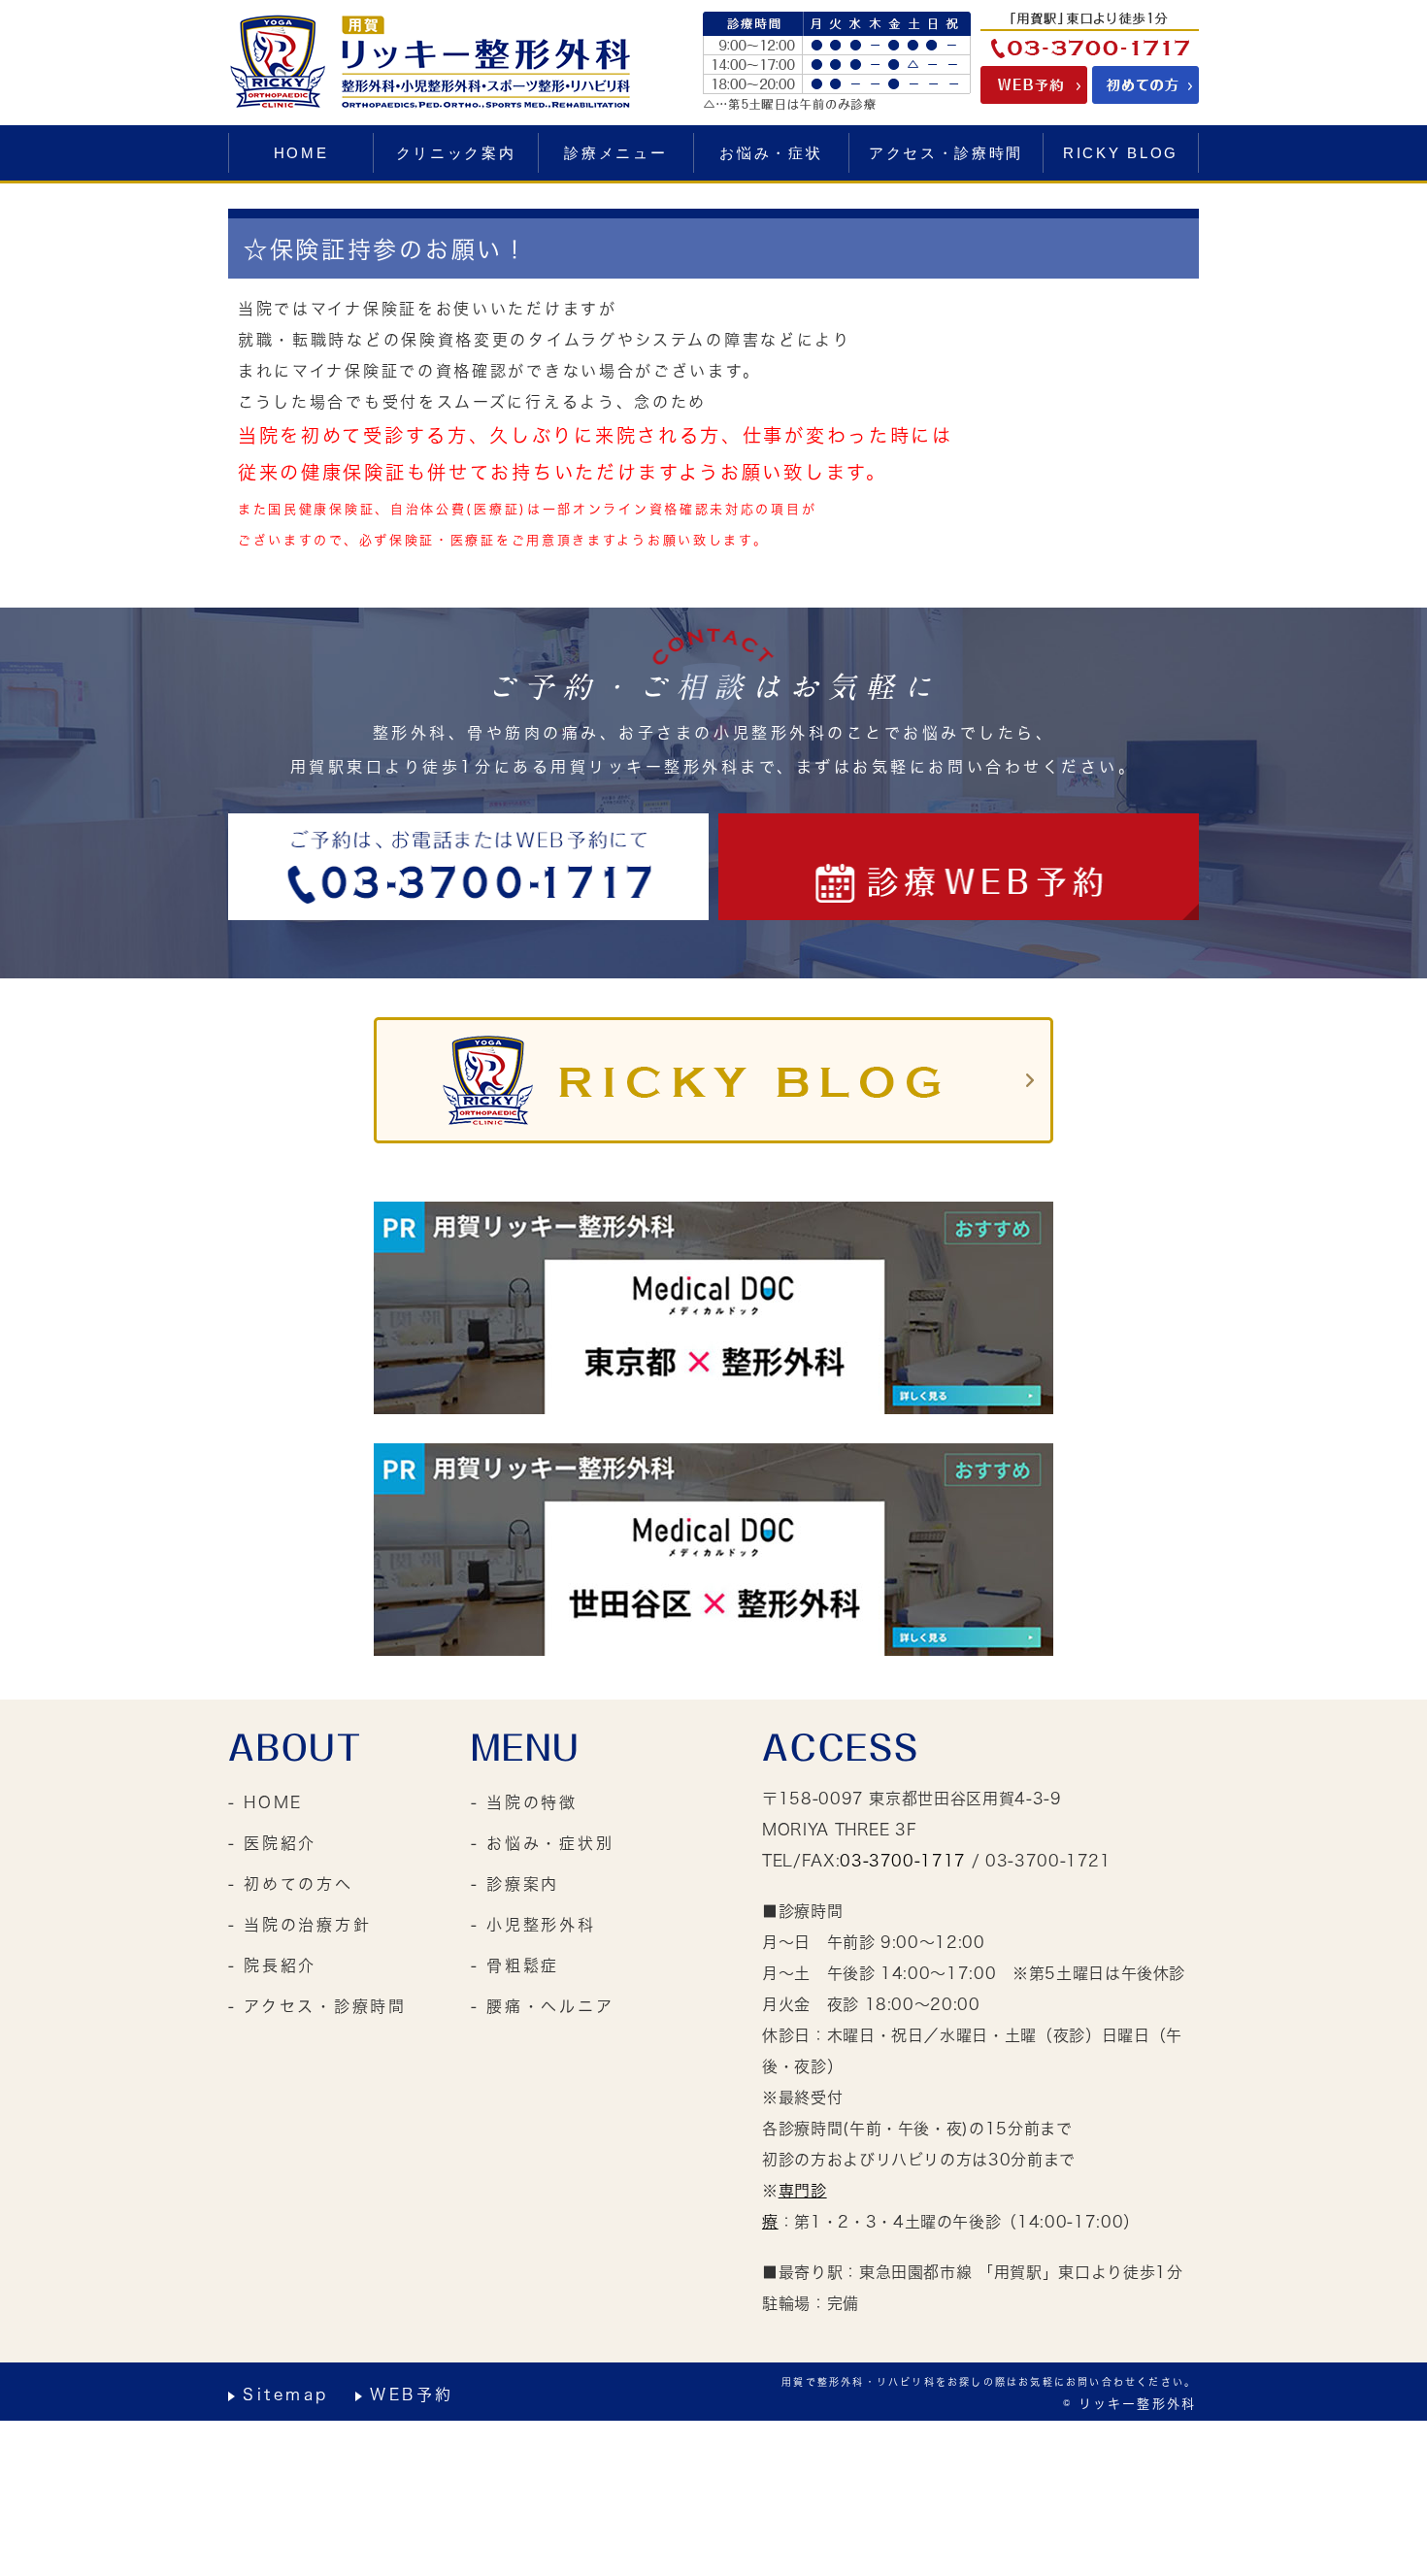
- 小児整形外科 (533, 1925)
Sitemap (286, 2394)
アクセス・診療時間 (946, 153)
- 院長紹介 (272, 1965)
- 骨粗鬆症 (515, 1965)
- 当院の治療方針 (299, 1925)
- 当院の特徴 (524, 1802)
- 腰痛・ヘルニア (542, 2006)
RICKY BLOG (1121, 153)
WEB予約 (412, 2394)
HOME (301, 153)
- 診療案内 (515, 1884)
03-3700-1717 (903, 1861)
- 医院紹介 (272, 1843)
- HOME (265, 1802)
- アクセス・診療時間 (317, 2006)
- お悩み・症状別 (542, 1843)
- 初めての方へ (291, 1884)
